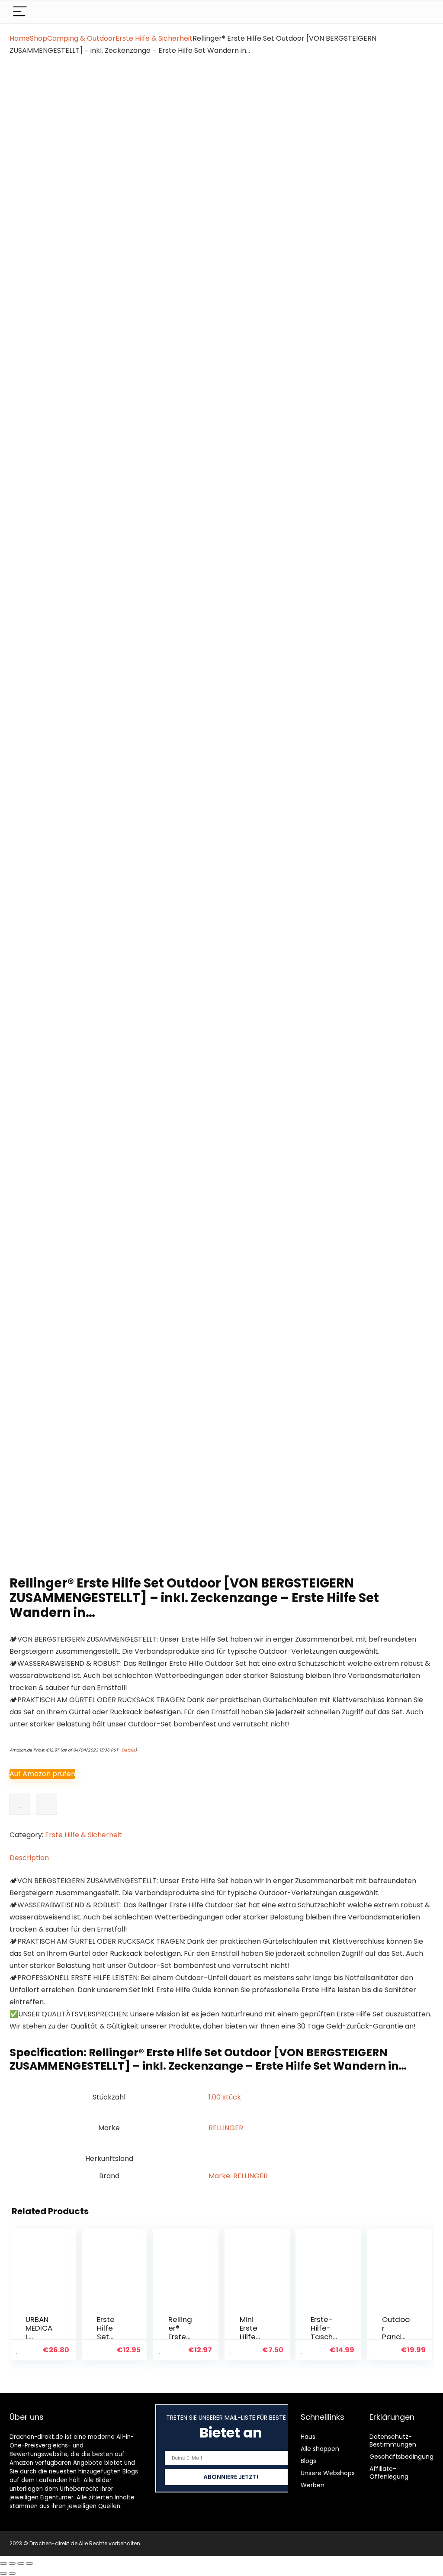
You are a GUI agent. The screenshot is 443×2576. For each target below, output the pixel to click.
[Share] (21, 2563)
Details (128, 1750)
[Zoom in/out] (3, 2563)
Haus (308, 2437)
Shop (39, 38)
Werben (313, 2485)
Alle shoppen (320, 2449)
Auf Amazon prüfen (42, 1774)
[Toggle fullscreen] (12, 2563)
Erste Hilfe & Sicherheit (154, 38)
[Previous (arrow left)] (3, 2573)
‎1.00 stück (225, 2097)
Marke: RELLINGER (238, 2176)
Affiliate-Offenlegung (389, 2473)
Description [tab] (29, 1858)
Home (20, 38)
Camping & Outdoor (81, 38)
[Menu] (20, 12)
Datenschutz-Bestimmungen (393, 2441)
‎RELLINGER (226, 2128)
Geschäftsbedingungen (405, 2457)
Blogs (308, 2461)
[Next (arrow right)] (12, 2573)
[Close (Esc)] (29, 2563)
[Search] (420, 12)
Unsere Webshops (328, 2473)
